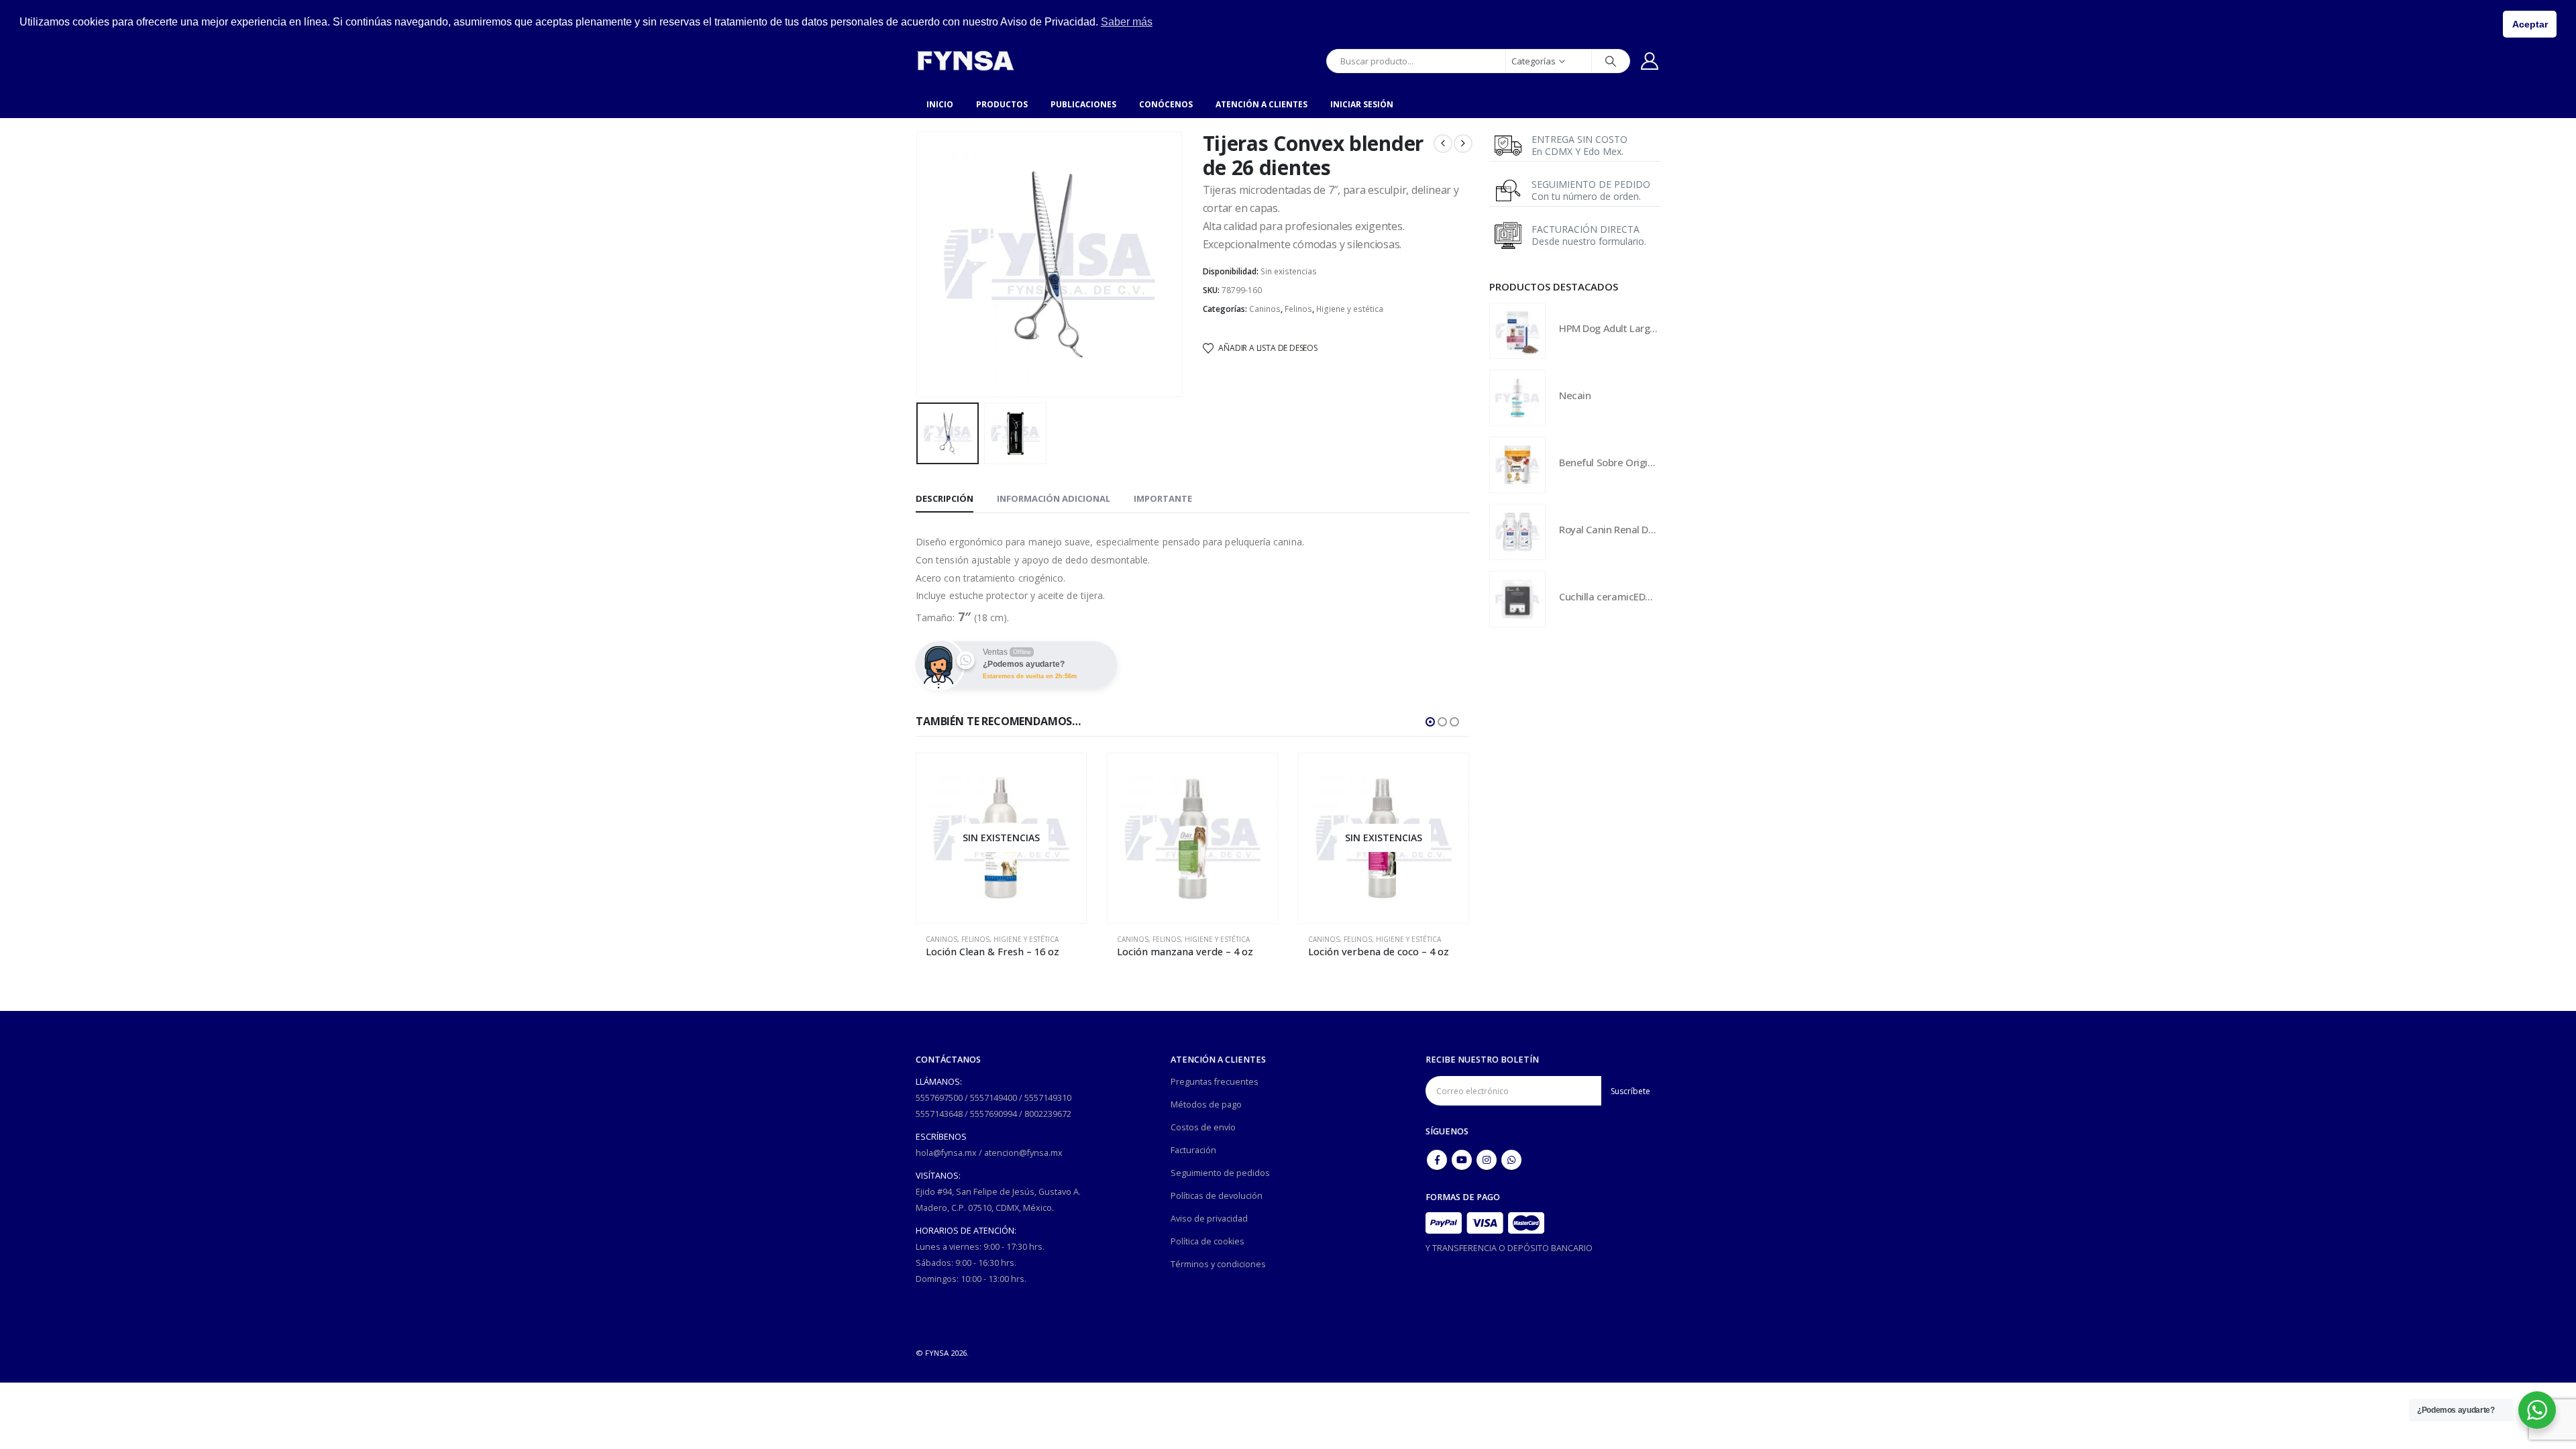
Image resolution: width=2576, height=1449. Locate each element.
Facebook (1437, 1160)
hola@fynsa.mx (946, 1153)
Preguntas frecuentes (1215, 1082)
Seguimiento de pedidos (1220, 1173)
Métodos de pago (1206, 1105)
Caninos (1265, 309)
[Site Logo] (965, 61)
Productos (1002, 104)
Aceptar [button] (2530, 24)
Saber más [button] (1127, 22)
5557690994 (994, 1114)
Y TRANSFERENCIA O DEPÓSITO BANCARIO (1509, 1248)
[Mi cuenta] (1650, 61)
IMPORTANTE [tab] (1163, 498)
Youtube (1462, 1160)
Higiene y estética (1350, 309)
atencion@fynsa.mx (1023, 1153)
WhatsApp (1511, 1160)
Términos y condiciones (1218, 1264)
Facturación (1193, 1150)
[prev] (1443, 144)
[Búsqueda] (1611, 61)
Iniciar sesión (1362, 104)
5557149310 (1048, 1098)
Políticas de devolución (1217, 1196)
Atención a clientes (1262, 104)
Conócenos (1166, 104)
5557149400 (994, 1098)
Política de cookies (1207, 1241)
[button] (919, 264)
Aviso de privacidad (1209, 1219)
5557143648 (939, 1114)
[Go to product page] (1001, 838)
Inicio (940, 104)
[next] (1463, 144)
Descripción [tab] (945, 498)
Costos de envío (1203, 1127)
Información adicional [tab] (1054, 498)
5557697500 (939, 1098)
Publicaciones (1083, 104)
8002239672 (1048, 1114)
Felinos (1298, 309)
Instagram (1487, 1160)
